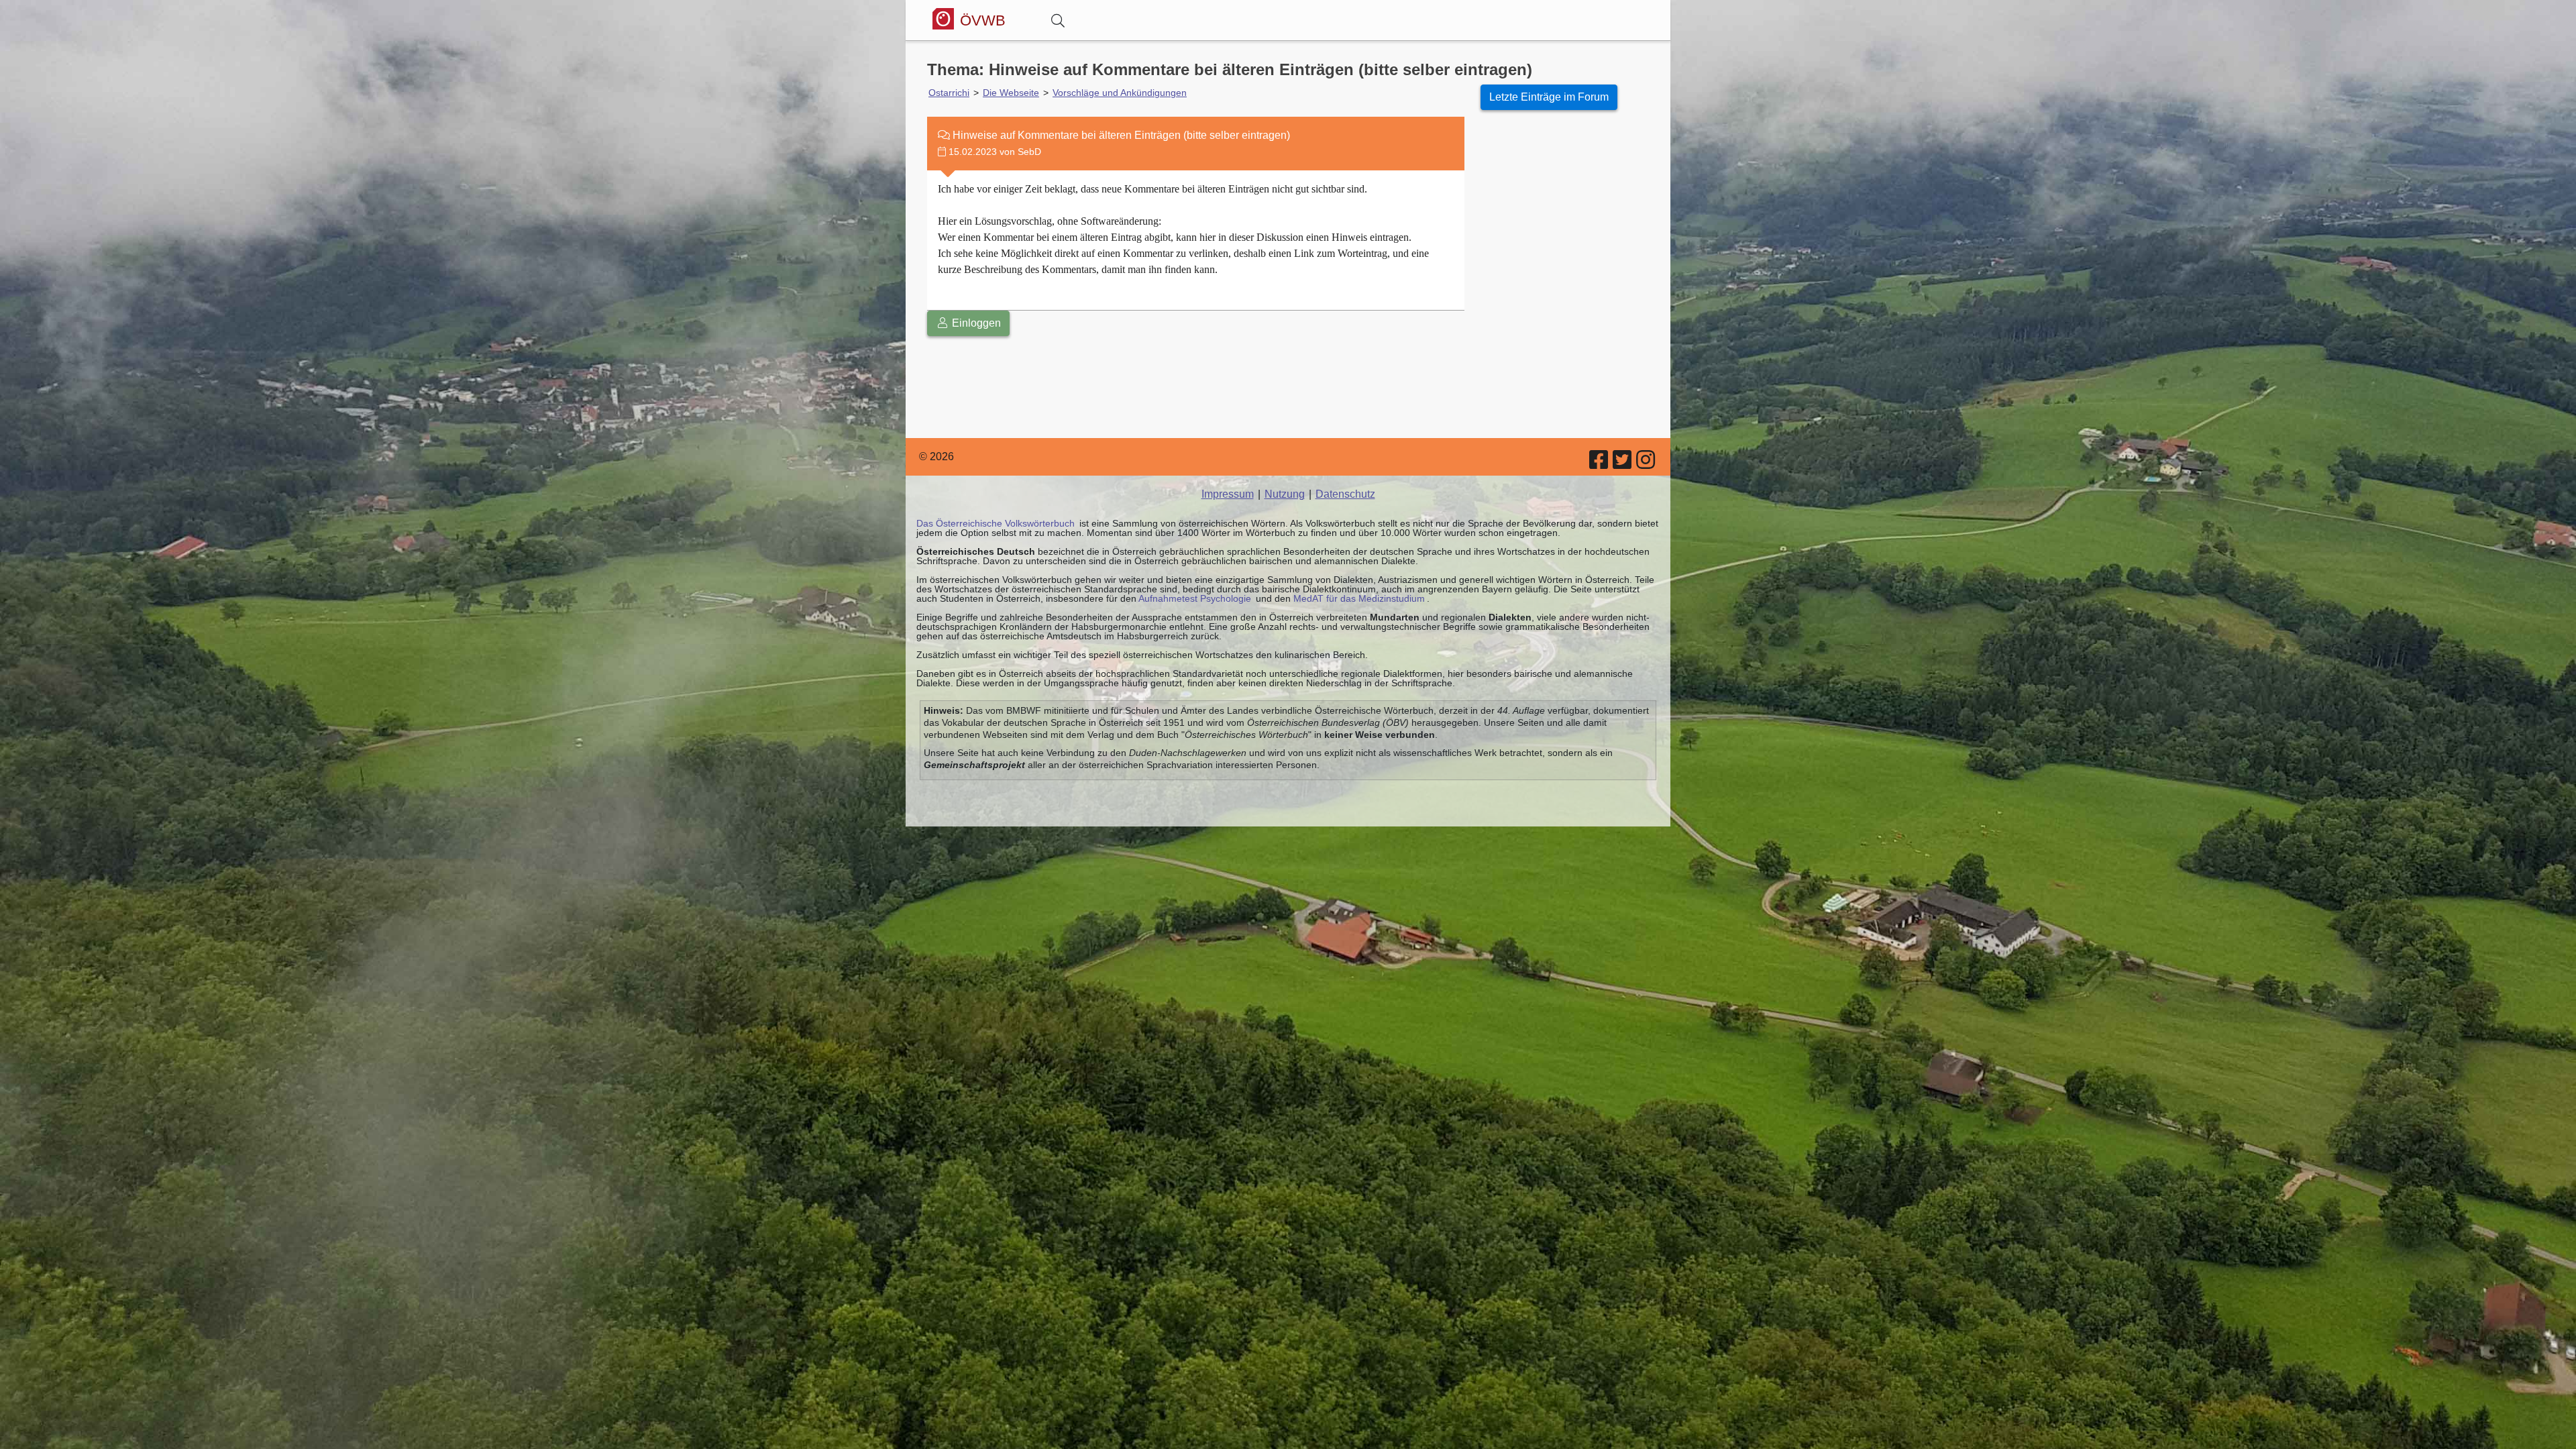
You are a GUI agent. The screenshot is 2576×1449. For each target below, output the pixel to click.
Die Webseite (1011, 93)
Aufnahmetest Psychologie (1195, 598)
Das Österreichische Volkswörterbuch (996, 523)
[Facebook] (1600, 464)
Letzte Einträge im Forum (1549, 97)
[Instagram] (1647, 464)
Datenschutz (1345, 494)
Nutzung (1285, 494)
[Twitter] (1623, 464)
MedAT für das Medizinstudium (1359, 598)
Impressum (1228, 494)
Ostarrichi (949, 93)
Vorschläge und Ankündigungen (1120, 93)
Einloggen (975, 323)
